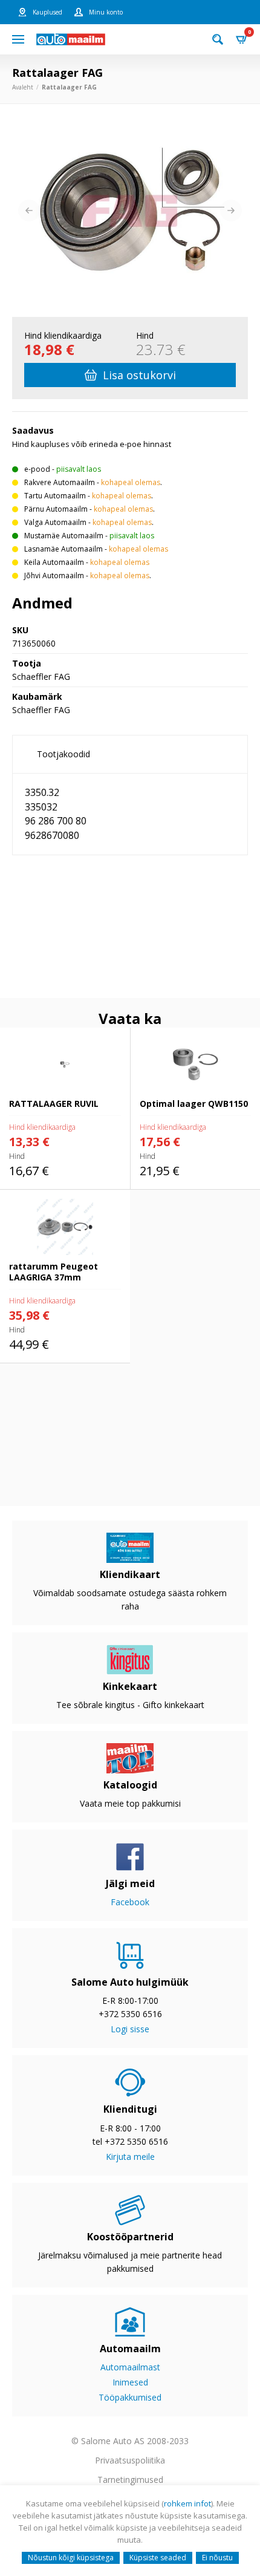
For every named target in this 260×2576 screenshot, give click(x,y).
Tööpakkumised (130, 2397)
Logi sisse (130, 2029)
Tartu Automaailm (55, 496)
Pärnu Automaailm (56, 509)
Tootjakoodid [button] (63, 754)
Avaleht (23, 87)
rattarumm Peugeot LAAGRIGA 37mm (61, 1203)
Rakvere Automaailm (60, 482)
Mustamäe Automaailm (64, 536)
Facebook (130, 1902)
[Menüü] (18, 39)
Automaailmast (130, 2367)
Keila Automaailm (54, 562)
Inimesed (130, 2382)
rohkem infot (187, 2503)
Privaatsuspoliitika (130, 2460)
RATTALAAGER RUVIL (43, 1034)
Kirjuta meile (130, 2157)
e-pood (37, 469)
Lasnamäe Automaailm (63, 549)
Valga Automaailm (55, 522)
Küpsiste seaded (158, 2558)
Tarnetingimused (130, 2480)
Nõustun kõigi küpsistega (71, 2558)
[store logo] (71, 39)
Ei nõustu (217, 2558)
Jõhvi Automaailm (54, 576)
